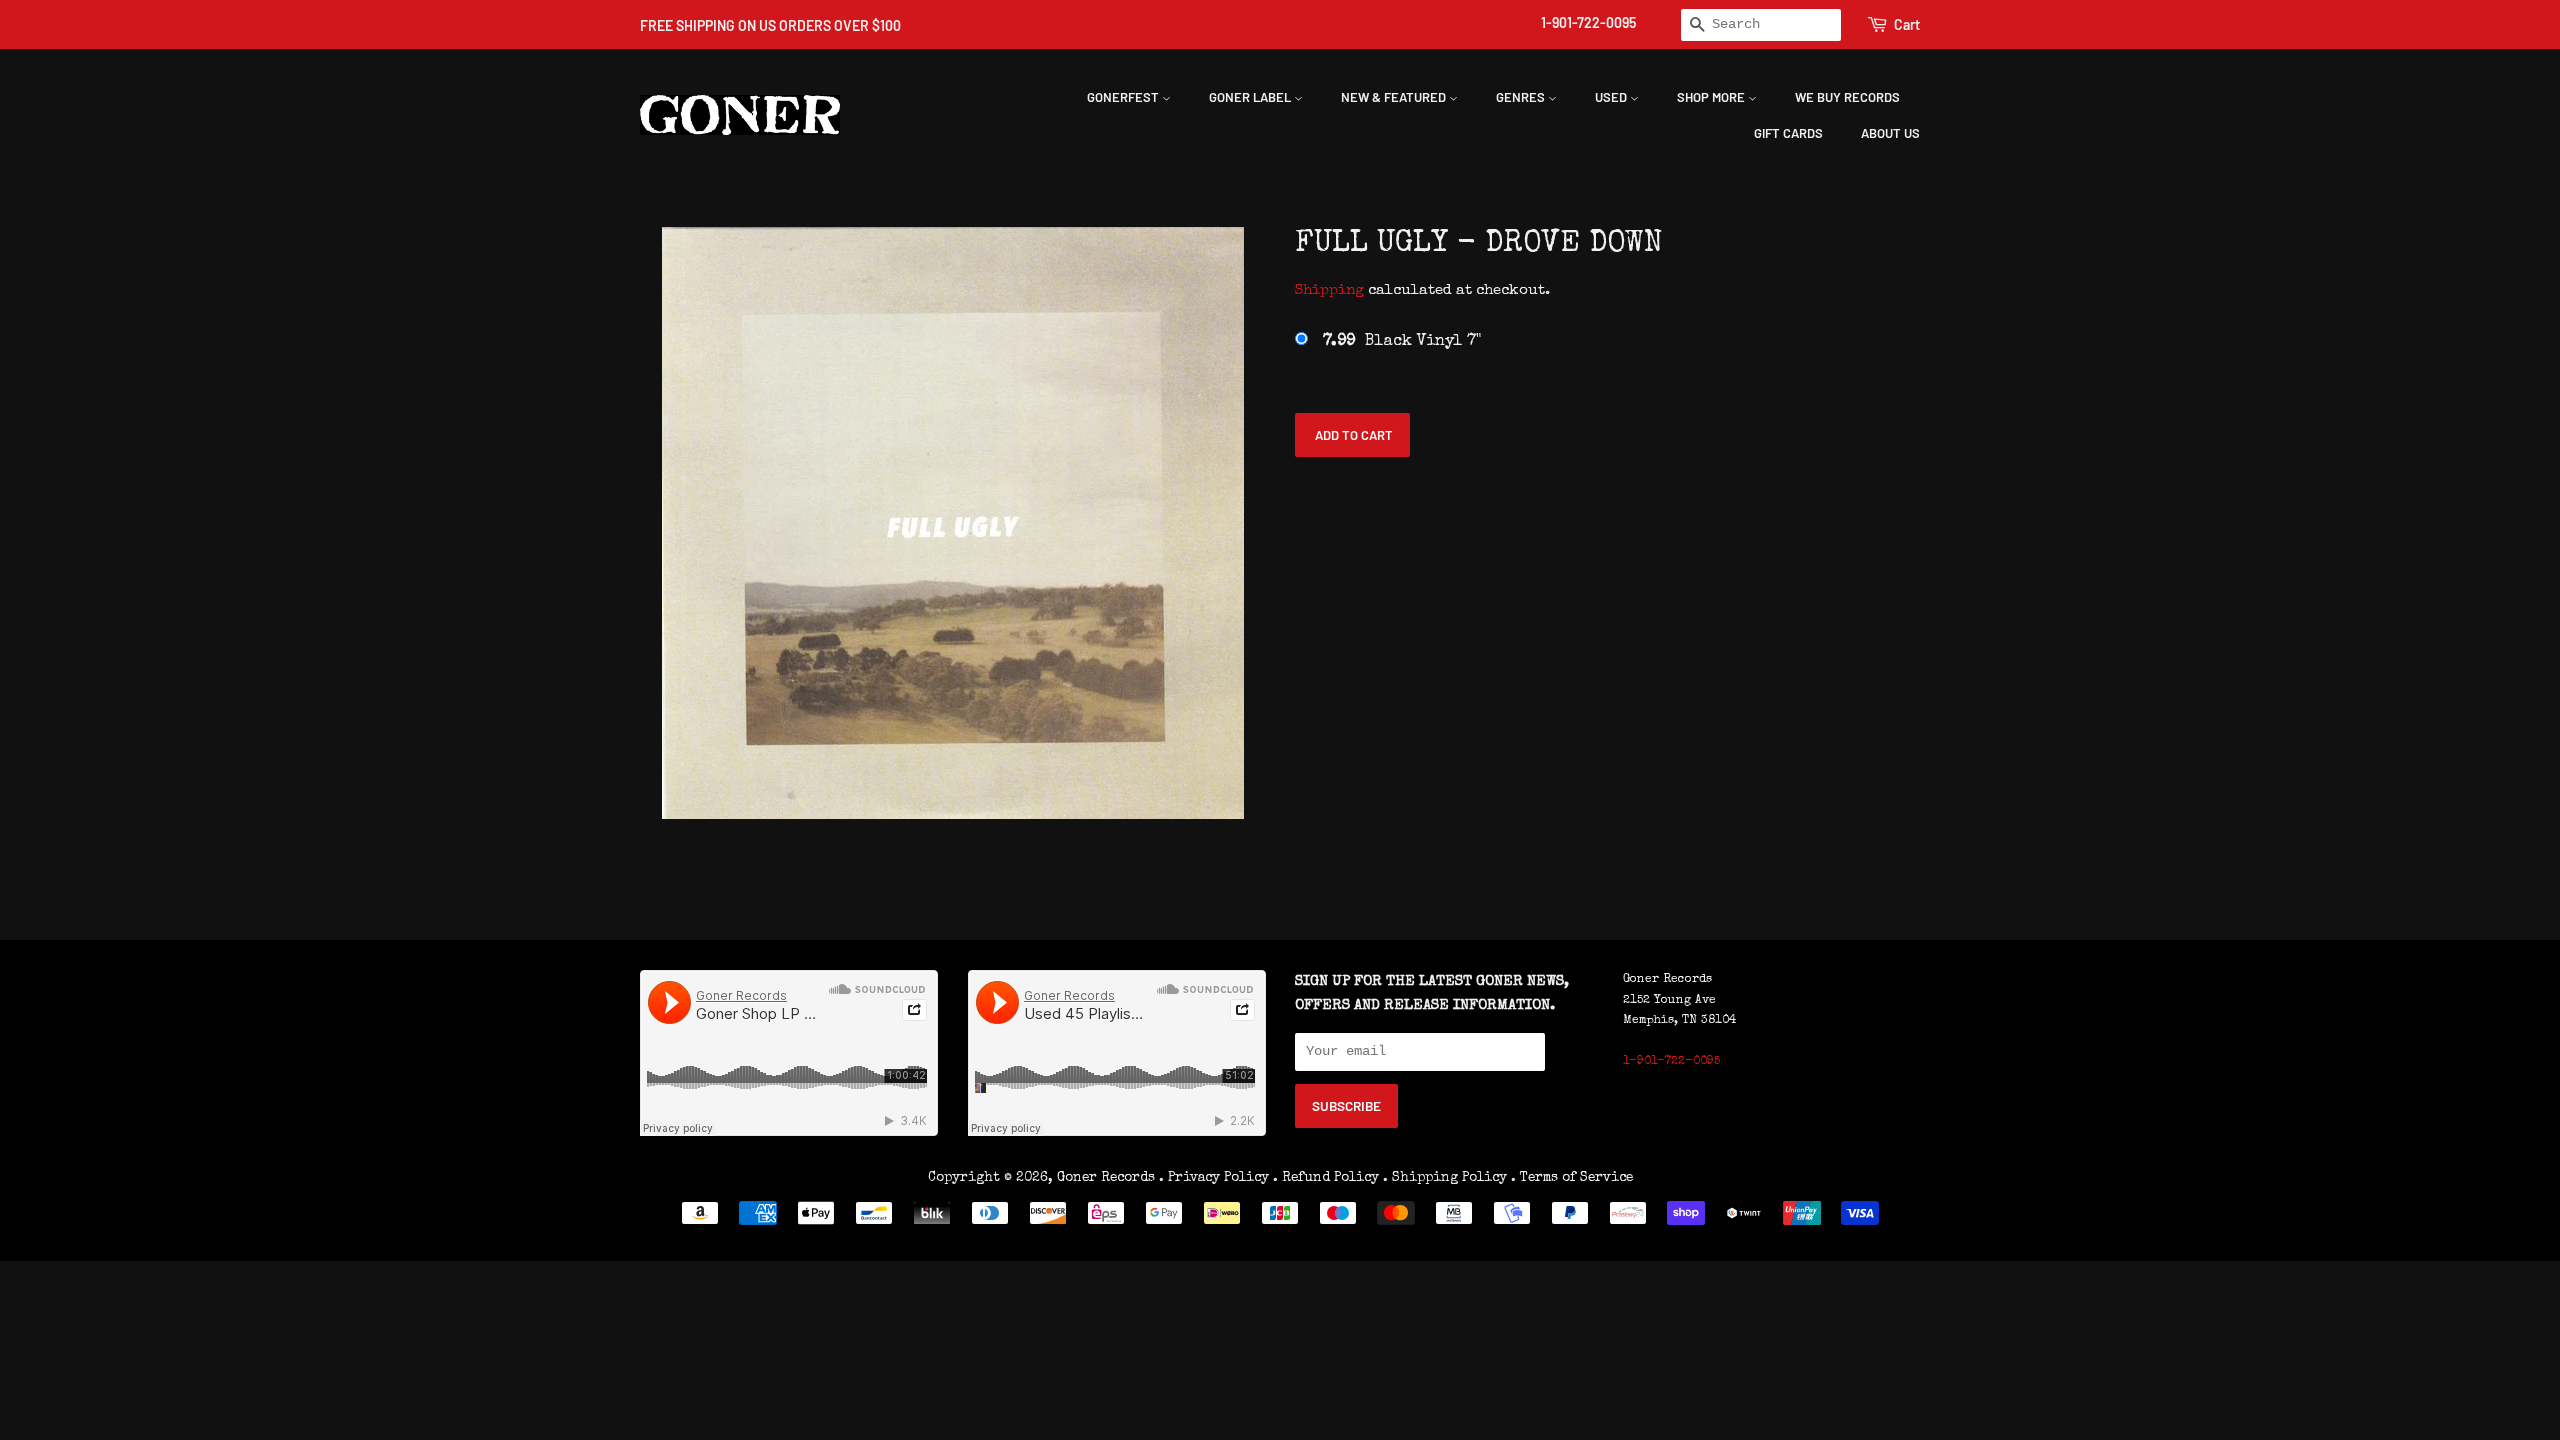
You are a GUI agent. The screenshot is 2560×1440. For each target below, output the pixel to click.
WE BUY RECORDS (1847, 97)
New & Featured (1395, 97)
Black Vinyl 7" (1402, 342)
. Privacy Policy (1214, 1178)
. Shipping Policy (1445, 1178)
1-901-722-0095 (1588, 22)
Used (1612, 97)
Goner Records (1108, 1178)
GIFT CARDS (1788, 133)
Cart (1907, 24)
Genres (1522, 97)
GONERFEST (1124, 97)
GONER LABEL (1251, 97)
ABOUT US (1890, 133)
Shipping (1329, 290)
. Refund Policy (1326, 1178)
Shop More (1712, 97)
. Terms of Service (1572, 1178)
